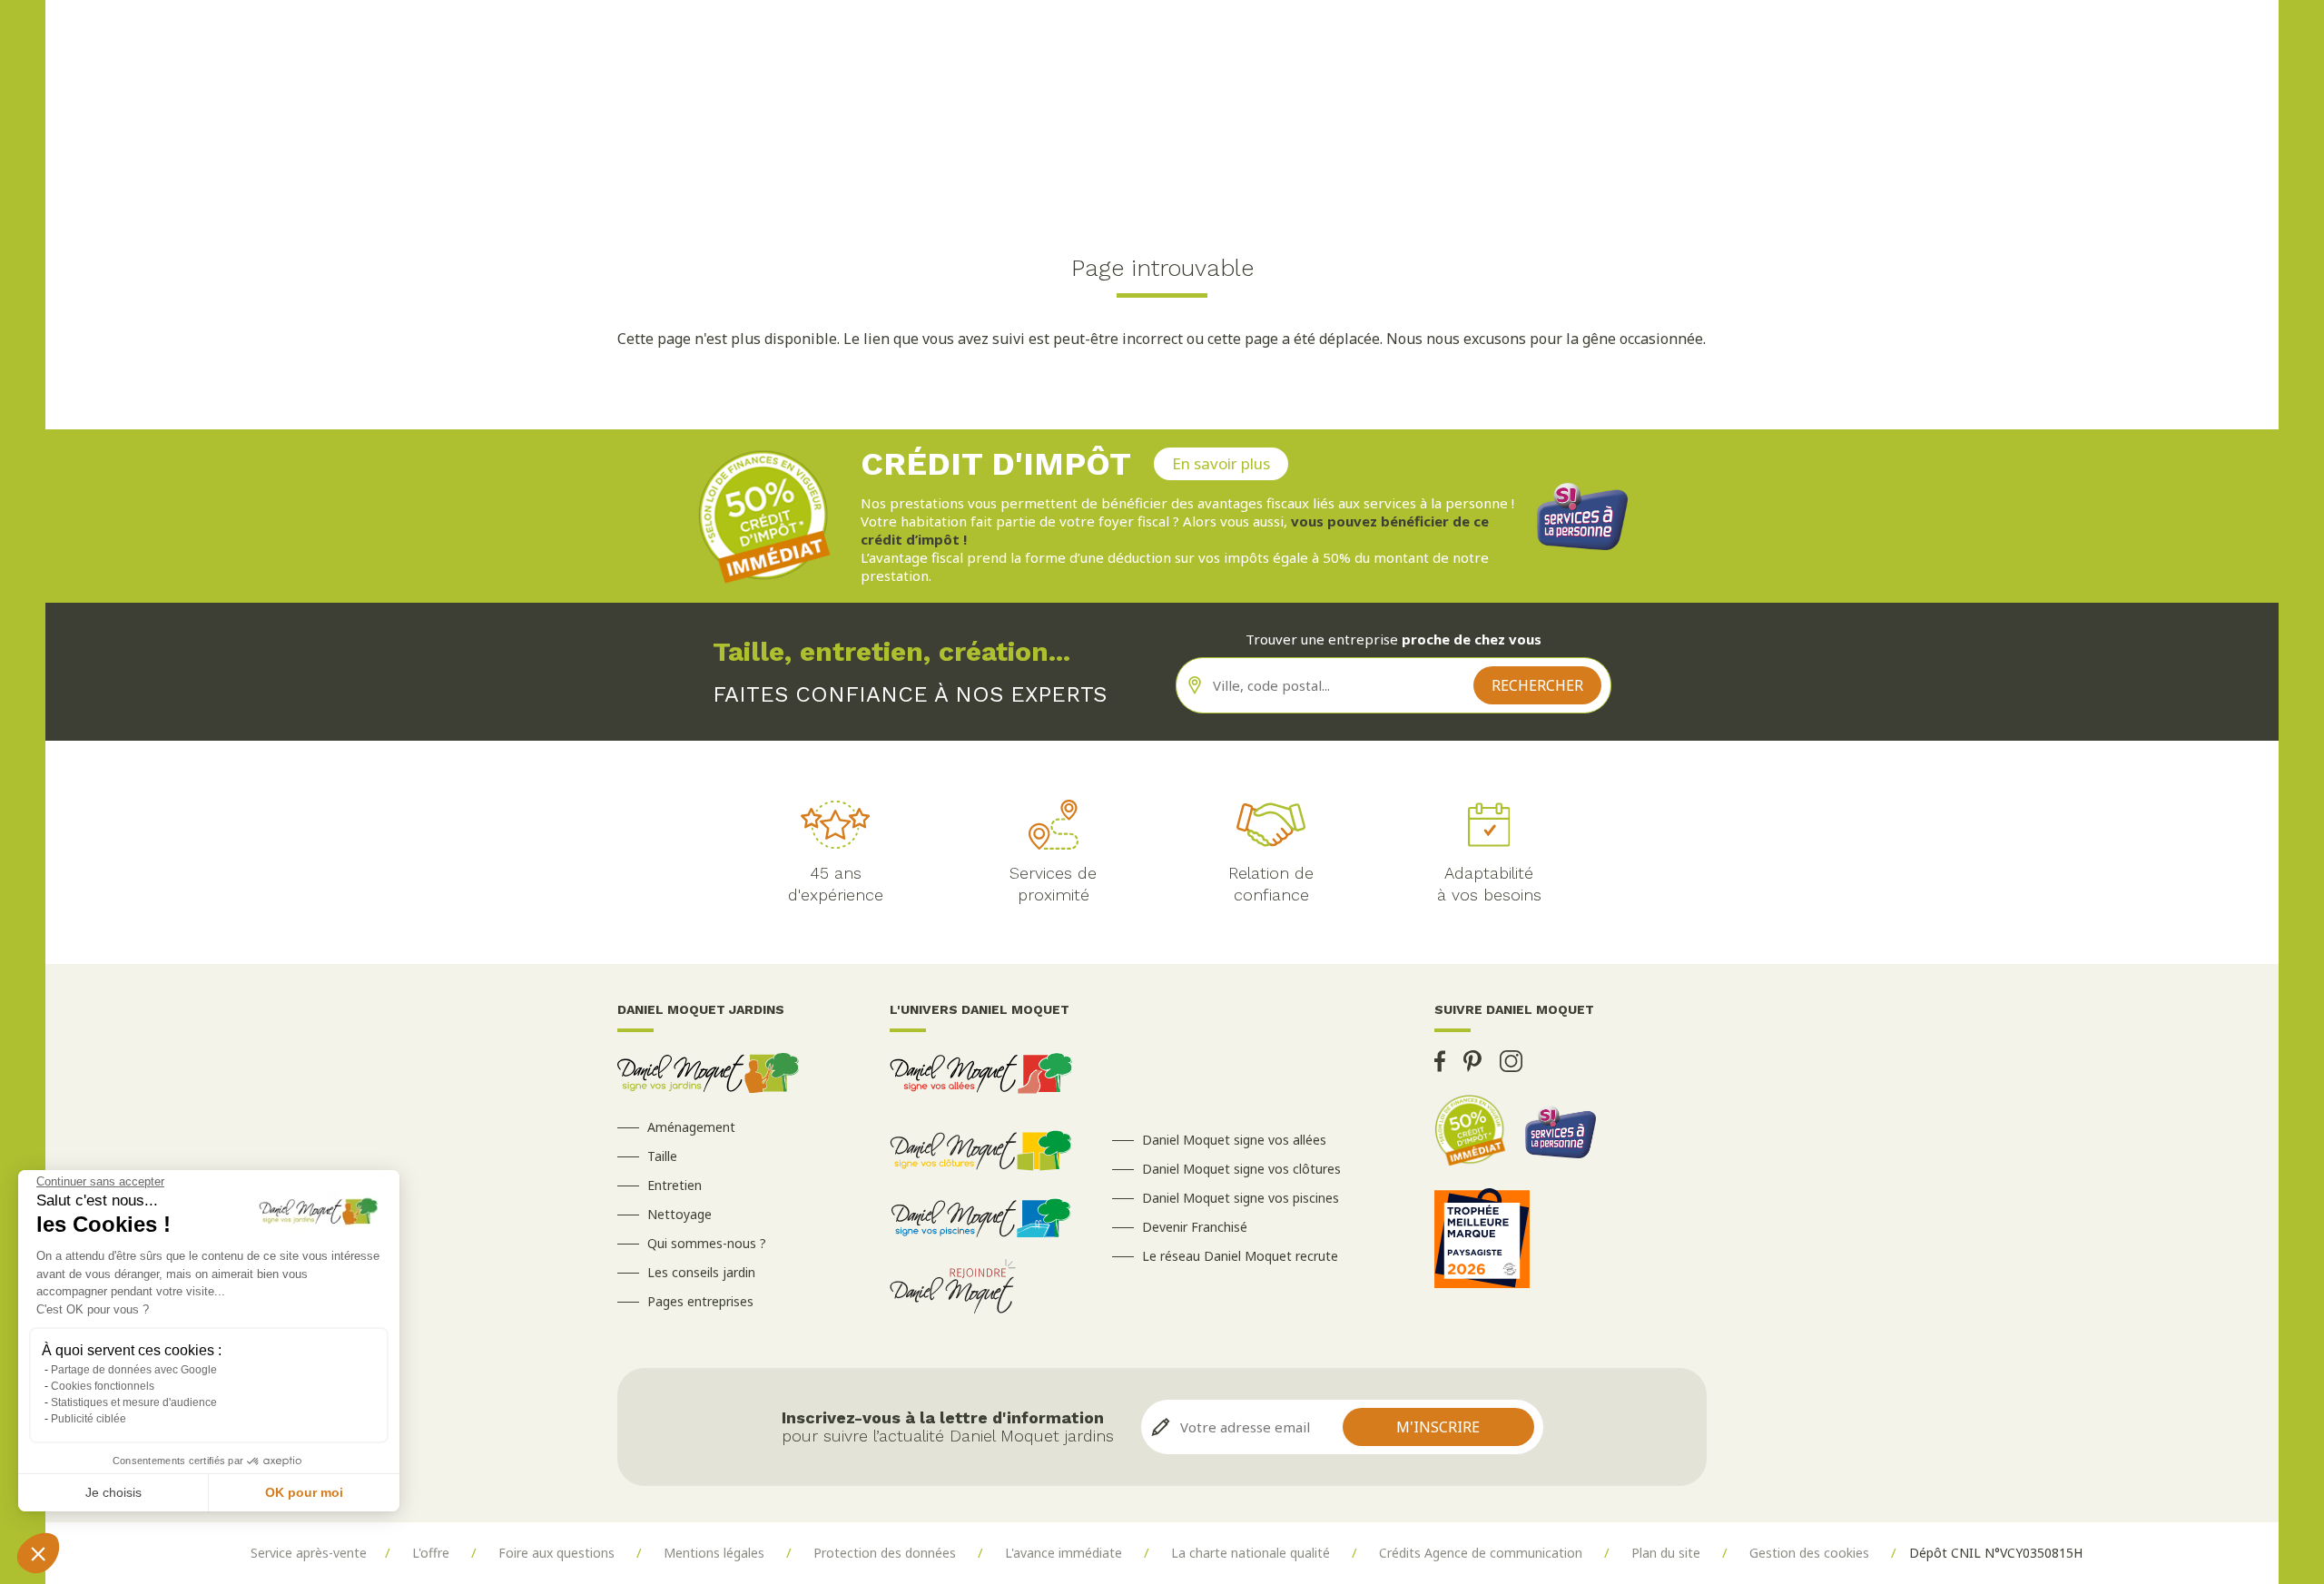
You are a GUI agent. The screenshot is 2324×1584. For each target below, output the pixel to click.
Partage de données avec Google (134, 1370)
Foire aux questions (556, 1553)
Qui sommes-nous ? (707, 1243)
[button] (38, 1553)
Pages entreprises (700, 1301)
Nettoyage (679, 1214)
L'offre (431, 1553)
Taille (662, 1156)
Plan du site (1666, 1553)
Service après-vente (309, 1553)
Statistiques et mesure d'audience (134, 1402)
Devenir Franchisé (1195, 1227)
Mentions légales (714, 1553)
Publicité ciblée (89, 1419)
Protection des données (885, 1553)
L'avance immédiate (1064, 1553)
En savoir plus (1221, 463)
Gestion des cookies (1809, 1553)
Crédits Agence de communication (1481, 1553)
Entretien (675, 1185)
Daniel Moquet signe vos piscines (1241, 1198)
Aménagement (691, 1127)
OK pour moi (304, 1492)
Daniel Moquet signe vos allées (1234, 1140)
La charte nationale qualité (1251, 1553)
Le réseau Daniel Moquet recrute (1240, 1256)
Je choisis (113, 1492)
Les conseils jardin (701, 1272)
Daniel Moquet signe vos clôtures (1241, 1169)
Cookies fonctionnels (103, 1386)
